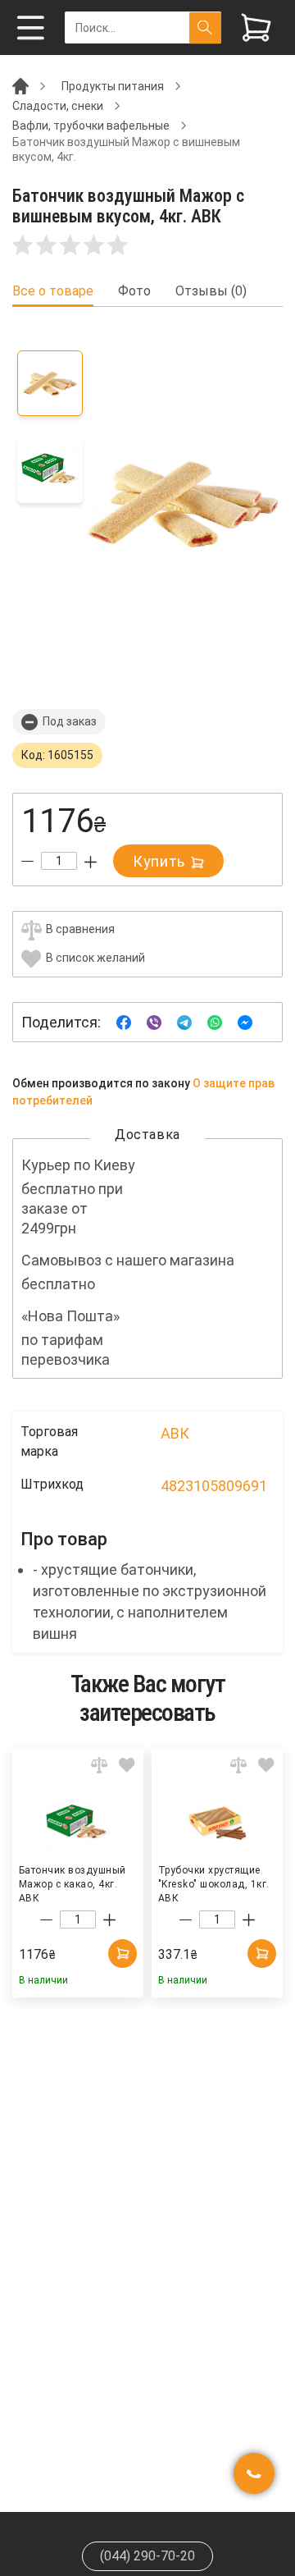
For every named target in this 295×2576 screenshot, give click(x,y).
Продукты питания (113, 86)
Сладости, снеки (58, 106)
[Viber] (154, 1021)
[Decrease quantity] (27, 862)
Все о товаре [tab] (53, 291)
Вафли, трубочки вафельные (91, 126)
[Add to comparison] (99, 1765)
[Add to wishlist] (127, 1765)
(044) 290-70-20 (147, 2556)
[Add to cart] (123, 1954)
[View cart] (256, 27)
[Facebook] (124, 1021)
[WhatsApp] (215, 1021)
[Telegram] (184, 1021)
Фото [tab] (134, 291)
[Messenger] (245, 1021)
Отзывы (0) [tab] (211, 291)
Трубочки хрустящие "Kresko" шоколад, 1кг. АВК (214, 1883)
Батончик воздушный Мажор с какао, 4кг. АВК (73, 1883)
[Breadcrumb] (20, 85)
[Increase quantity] (91, 862)
